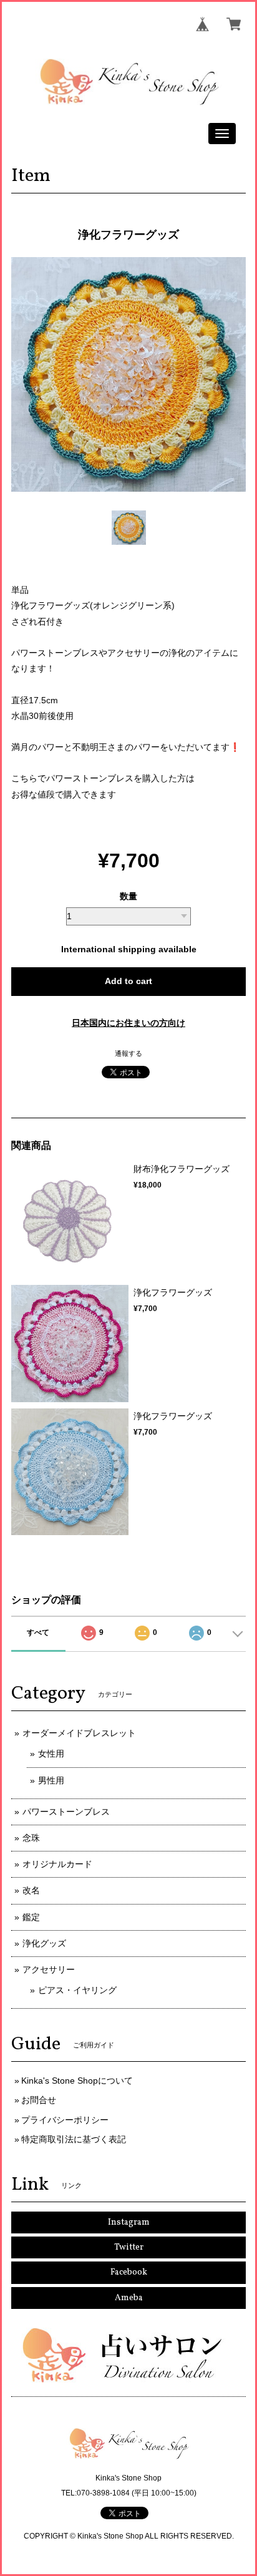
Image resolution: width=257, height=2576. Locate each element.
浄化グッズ (44, 1943)
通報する (128, 1053)
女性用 (51, 1754)
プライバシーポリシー (65, 2120)
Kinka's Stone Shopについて (77, 2081)
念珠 (31, 1838)
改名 (31, 1890)
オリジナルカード (57, 1864)
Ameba (129, 2298)
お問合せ (39, 2100)
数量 (128, 896)
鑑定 (31, 1917)
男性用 (51, 1780)
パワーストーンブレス (66, 1812)
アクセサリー (49, 1969)
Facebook (129, 2272)
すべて (38, 1632)
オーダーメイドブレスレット (79, 1733)
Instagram (129, 2222)
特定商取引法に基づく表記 (74, 2139)
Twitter (129, 2247)
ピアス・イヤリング (77, 1990)
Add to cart (128, 981)
